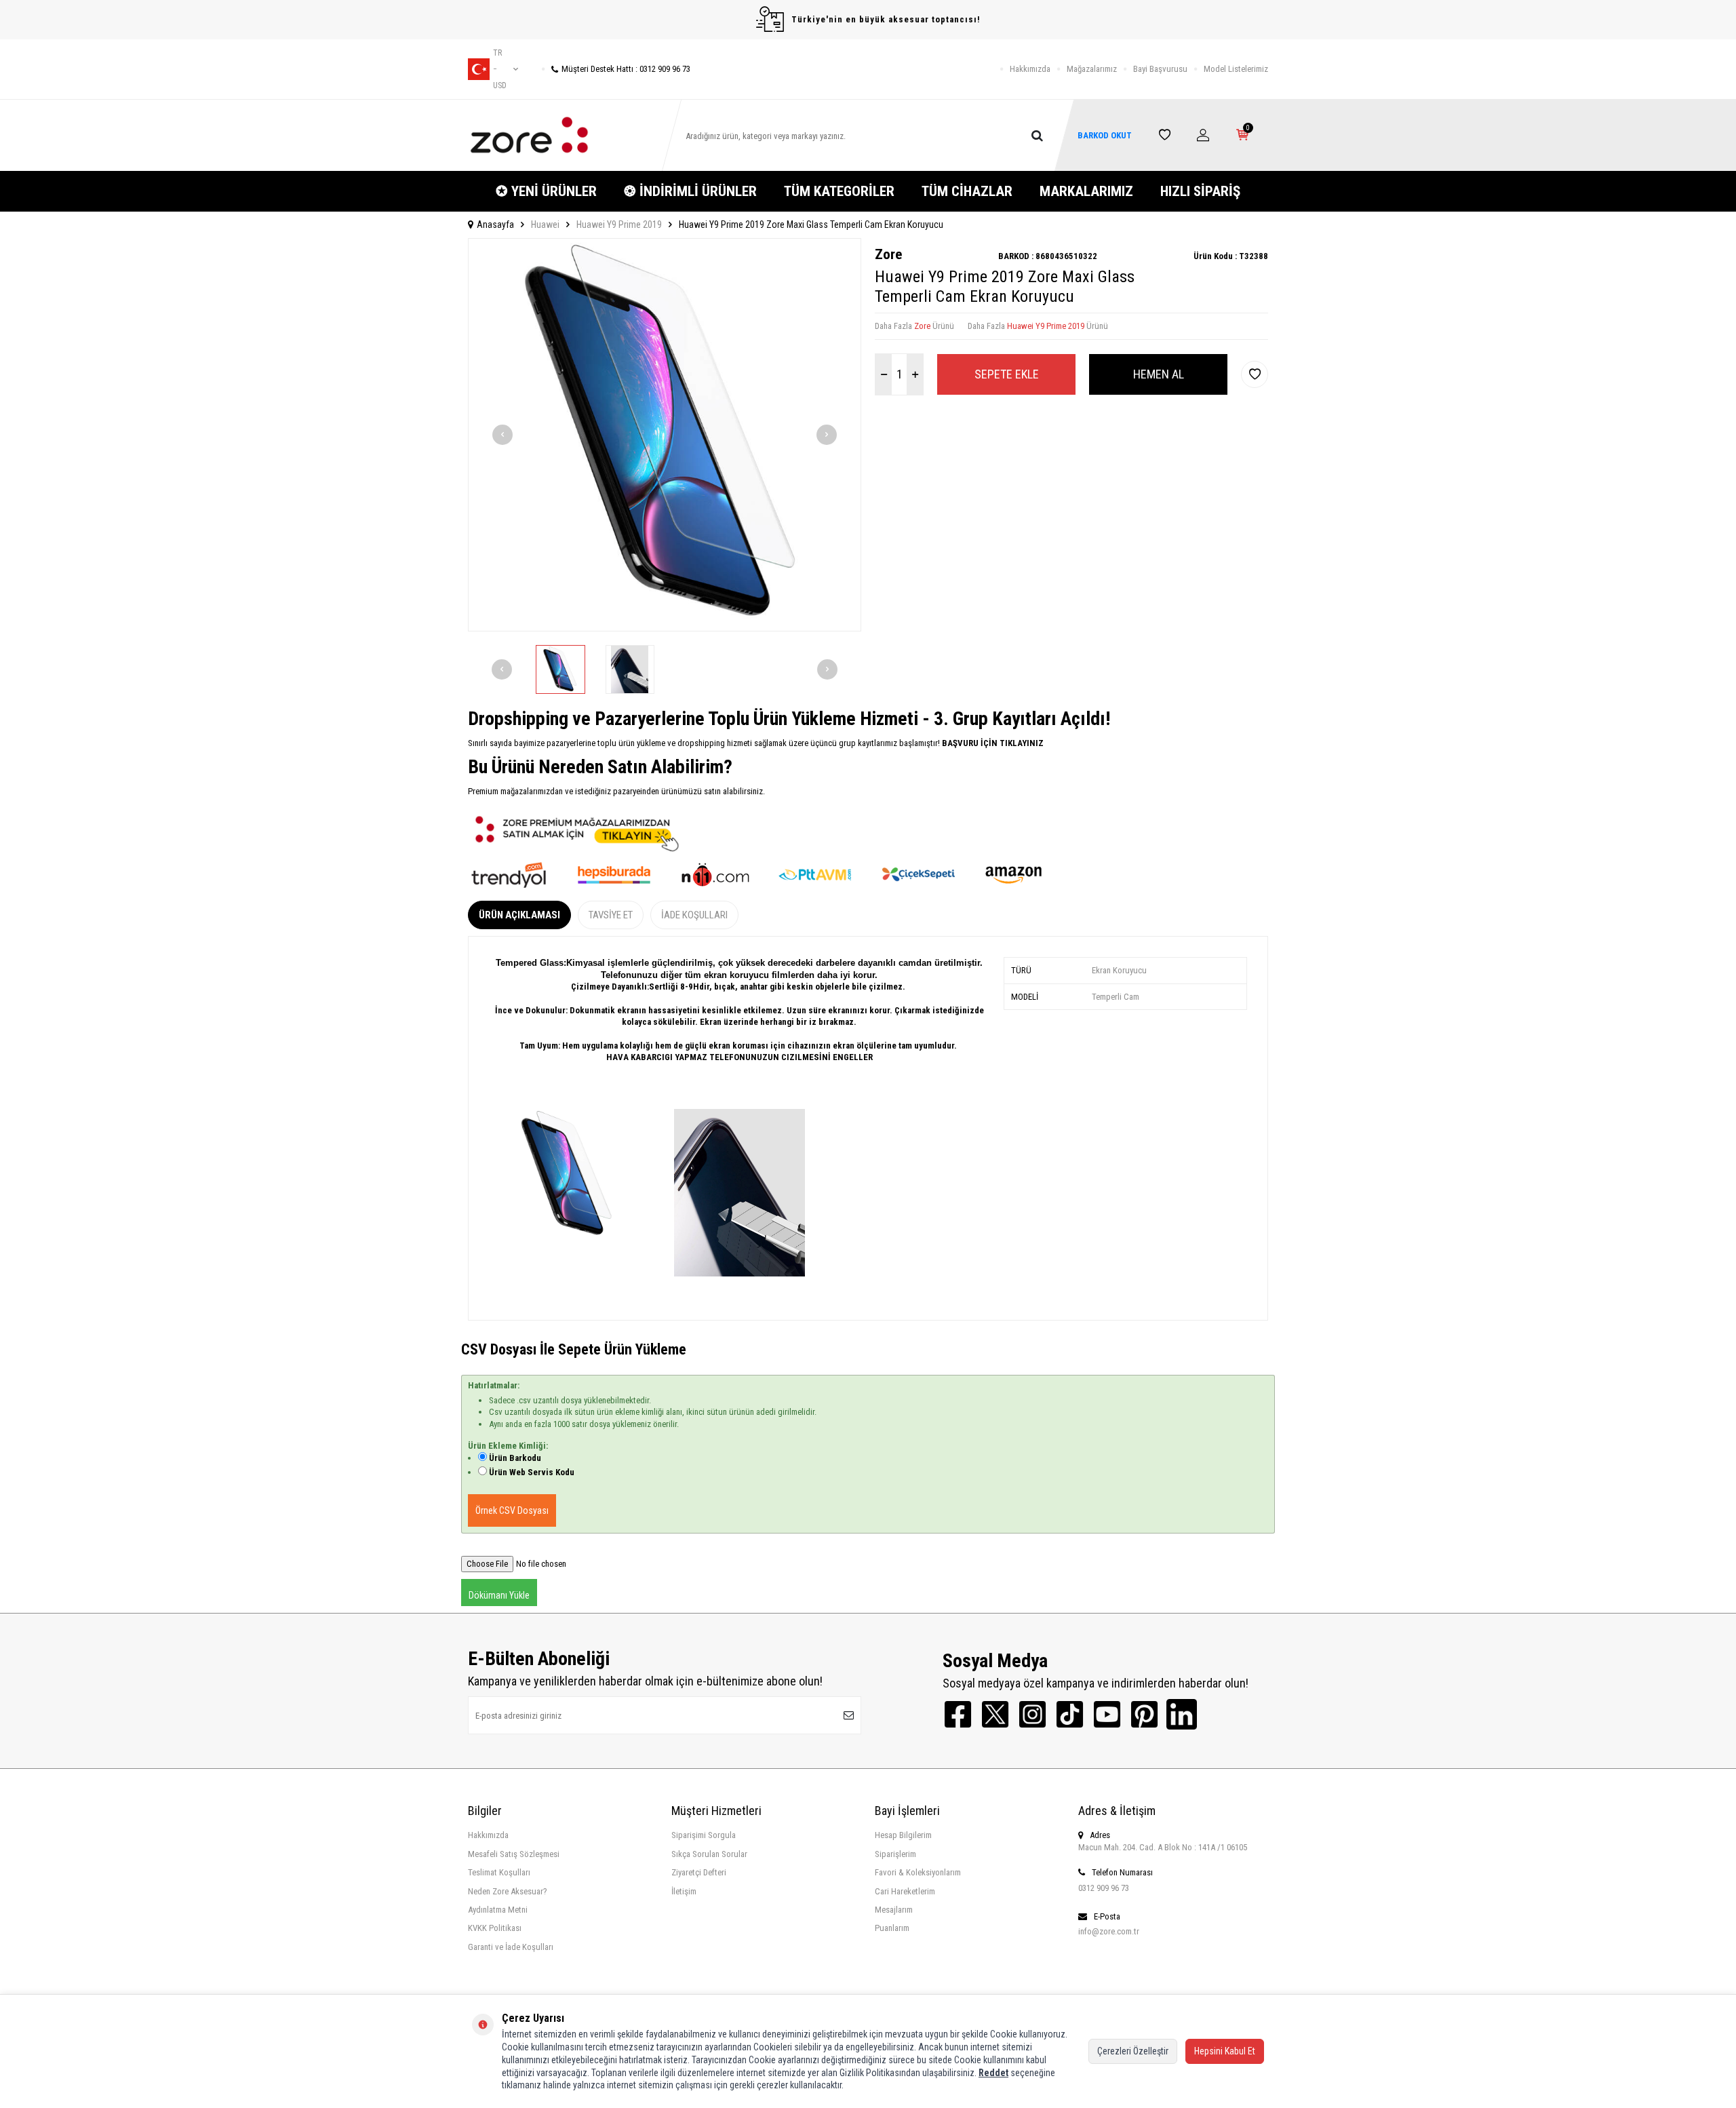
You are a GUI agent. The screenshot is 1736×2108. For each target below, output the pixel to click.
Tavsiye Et (611, 915)
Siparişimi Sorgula (704, 1835)
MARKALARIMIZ (1086, 191)
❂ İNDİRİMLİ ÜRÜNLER (690, 191)
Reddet (993, 2073)
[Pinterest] (1144, 1714)
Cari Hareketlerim (905, 1891)
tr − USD (500, 69)
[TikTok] (1070, 1714)
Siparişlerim (895, 1854)
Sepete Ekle (1007, 374)
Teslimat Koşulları (499, 1872)
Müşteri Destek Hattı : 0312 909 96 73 (626, 69)
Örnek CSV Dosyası (512, 1510)
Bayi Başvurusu (1160, 69)
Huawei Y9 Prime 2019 (619, 225)
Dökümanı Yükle (499, 1595)
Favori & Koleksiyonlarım (918, 1872)
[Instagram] (1032, 1714)
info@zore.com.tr (1109, 1931)
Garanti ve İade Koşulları (511, 1947)
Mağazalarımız (1092, 69)
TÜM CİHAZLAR (967, 191)
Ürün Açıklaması (519, 915)
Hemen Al (1159, 374)
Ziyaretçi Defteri (699, 1872)
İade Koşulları (694, 915)
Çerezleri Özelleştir (1133, 2051)
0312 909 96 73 (1104, 1888)
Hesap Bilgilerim (903, 1835)
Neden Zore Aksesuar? (508, 1891)
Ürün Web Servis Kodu (532, 1472)
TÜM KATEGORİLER (839, 191)
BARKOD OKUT (1105, 135)
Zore (888, 254)
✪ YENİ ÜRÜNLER (546, 191)
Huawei (545, 225)
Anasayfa (495, 225)
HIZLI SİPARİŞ (1200, 191)
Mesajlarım (894, 1910)
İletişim (684, 1891)
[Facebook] (958, 1714)
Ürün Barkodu (515, 1458)
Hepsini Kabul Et (1225, 2051)
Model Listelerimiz (1236, 69)
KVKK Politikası (495, 1928)
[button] (502, 435)
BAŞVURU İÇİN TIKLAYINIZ (992, 743)
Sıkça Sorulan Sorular (709, 1854)
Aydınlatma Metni (498, 1910)
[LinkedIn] (1182, 1714)
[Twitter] (995, 1714)
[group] (665, 435)
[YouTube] (1107, 1714)
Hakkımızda (1030, 69)
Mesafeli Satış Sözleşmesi (514, 1854)
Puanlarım (892, 1928)
